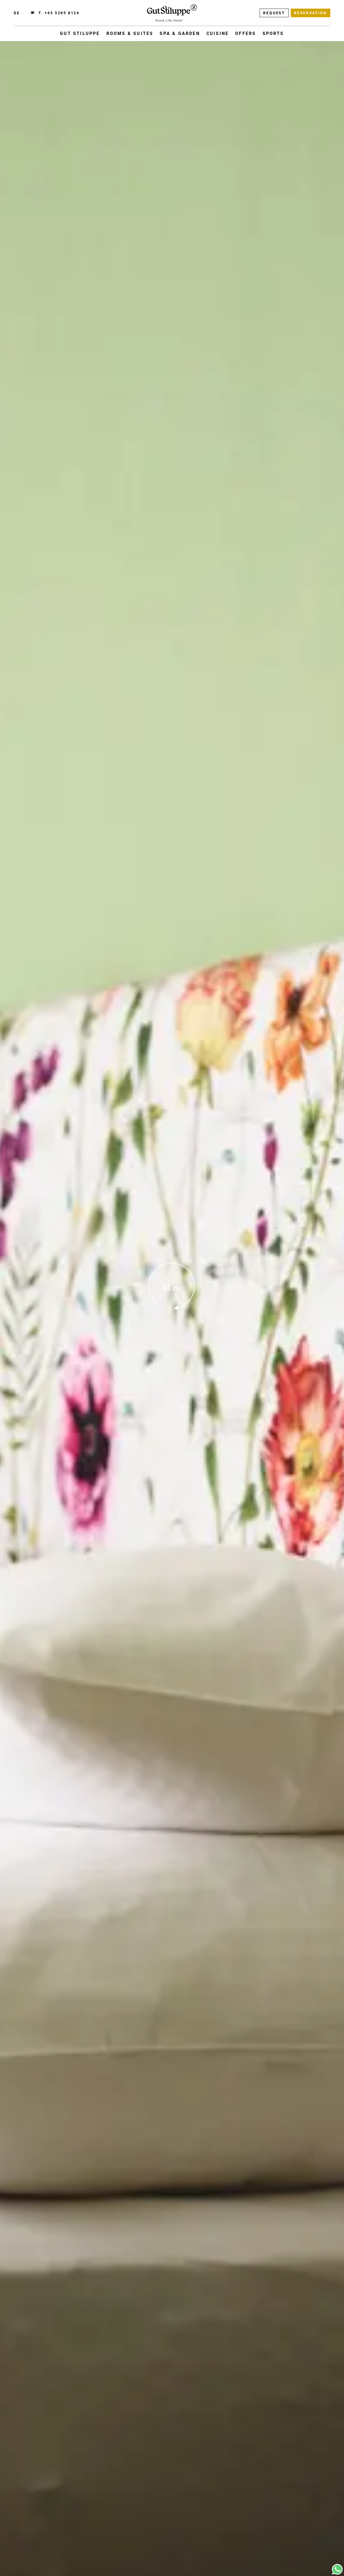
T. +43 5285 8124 (59, 13)
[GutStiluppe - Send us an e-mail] (33, 13)
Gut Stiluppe (80, 33)
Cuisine (218, 33)
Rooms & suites (130, 33)
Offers (246, 33)
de (17, 13)
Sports (273, 33)
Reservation (311, 13)
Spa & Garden (180, 33)
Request (274, 13)
